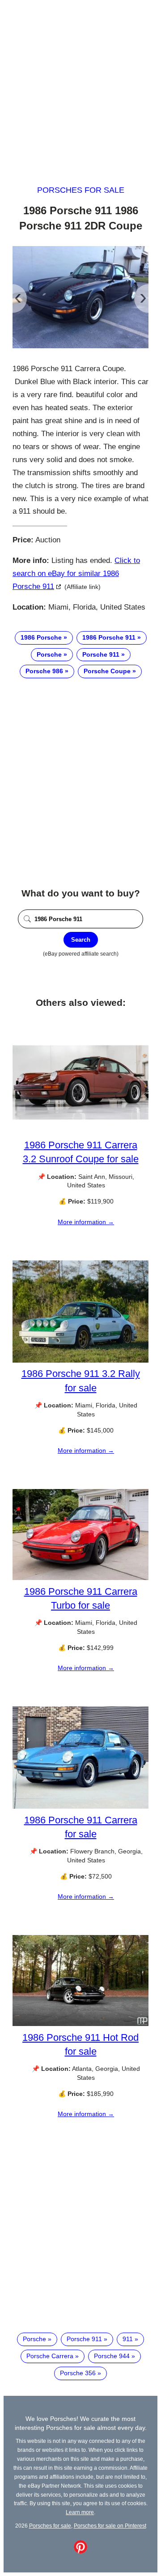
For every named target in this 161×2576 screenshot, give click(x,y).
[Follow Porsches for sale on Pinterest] (80, 2551)
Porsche (49, 654)
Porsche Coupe (107, 671)
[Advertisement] (80, 84)
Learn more (80, 2512)
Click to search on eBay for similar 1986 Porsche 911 (76, 574)
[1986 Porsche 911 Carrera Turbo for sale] (80, 1578)
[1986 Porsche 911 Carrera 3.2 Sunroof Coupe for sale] (80, 1131)
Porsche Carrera (50, 2356)
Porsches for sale (81, 190)
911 (128, 2339)
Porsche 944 (112, 2356)
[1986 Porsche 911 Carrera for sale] (80, 1806)
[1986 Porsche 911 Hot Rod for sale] (80, 2024)
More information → (86, 1222)
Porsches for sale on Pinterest (110, 2526)
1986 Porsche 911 (109, 637)
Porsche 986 (44, 671)
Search (81, 940)
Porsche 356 (78, 2373)
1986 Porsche (41, 637)
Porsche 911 (101, 654)
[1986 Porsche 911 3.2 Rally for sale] (80, 1360)
